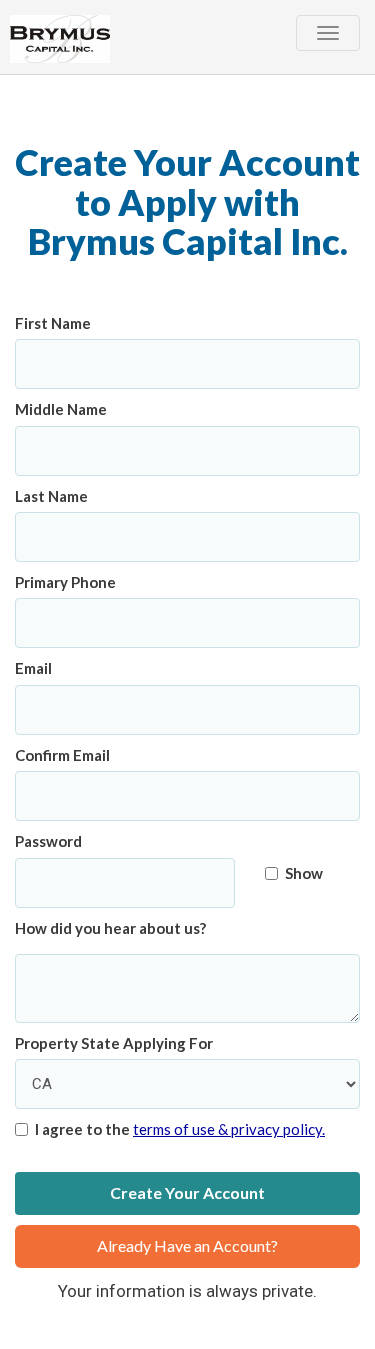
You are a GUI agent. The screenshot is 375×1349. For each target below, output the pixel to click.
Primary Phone (65, 582)
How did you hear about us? (110, 928)
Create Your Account (187, 1192)
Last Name (51, 496)
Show (304, 873)
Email (33, 668)
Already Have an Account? (187, 1245)
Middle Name (61, 409)
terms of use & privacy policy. (229, 1129)
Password (48, 841)
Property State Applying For (114, 1043)
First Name (53, 323)
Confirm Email (62, 755)
